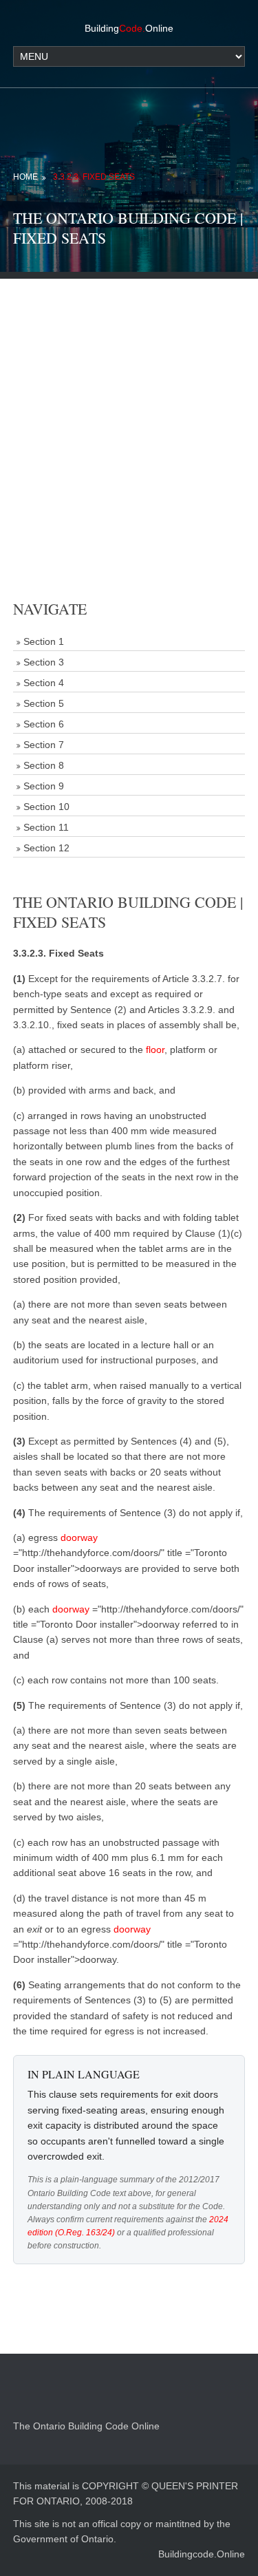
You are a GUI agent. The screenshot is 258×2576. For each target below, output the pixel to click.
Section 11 (46, 827)
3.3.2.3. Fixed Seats (94, 177)
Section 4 (44, 683)
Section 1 (44, 641)
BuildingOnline (129, 28)
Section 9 (44, 786)
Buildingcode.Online (202, 2554)
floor (155, 1050)
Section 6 (44, 724)
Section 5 (44, 703)
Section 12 (46, 848)
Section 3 (44, 662)
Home (25, 177)
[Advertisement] (129, 408)
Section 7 (44, 745)
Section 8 (44, 765)
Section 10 (46, 807)
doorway (79, 1537)
